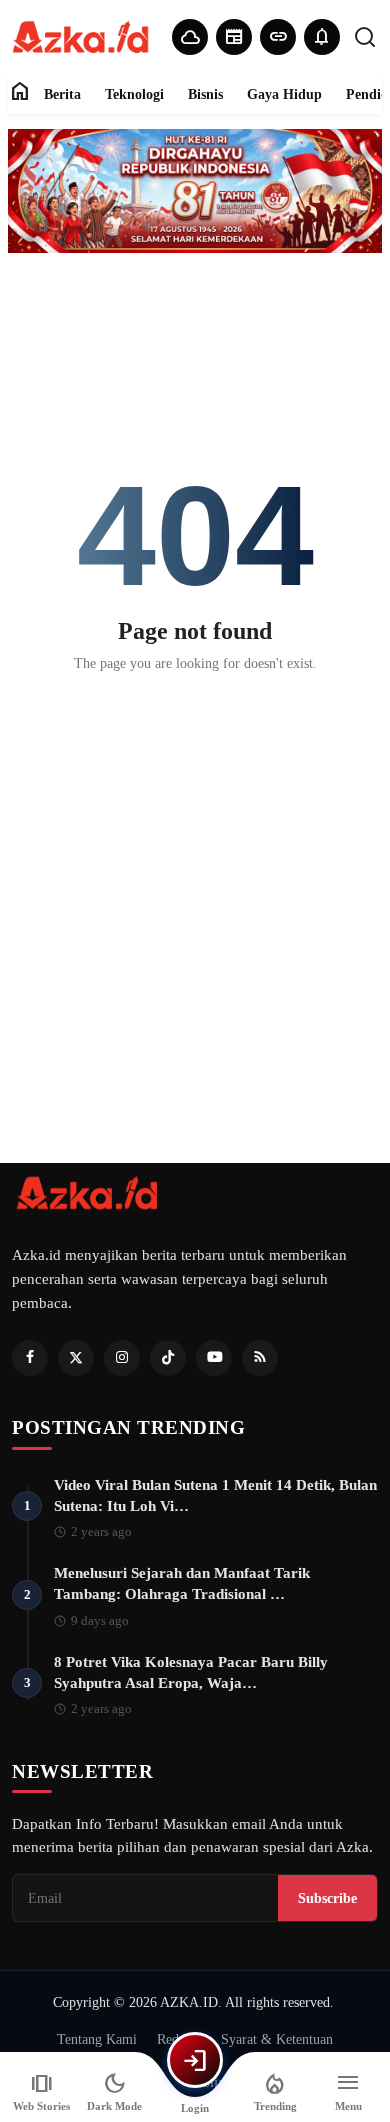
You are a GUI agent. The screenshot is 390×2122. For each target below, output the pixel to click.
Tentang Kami (97, 2039)
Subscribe (327, 1898)
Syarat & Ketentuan (277, 2039)
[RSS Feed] (260, 1358)
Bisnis (205, 94)
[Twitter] (76, 1358)
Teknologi (134, 94)
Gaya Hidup (284, 94)
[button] (322, 37)
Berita (62, 94)
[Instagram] (122, 1358)
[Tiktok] (168, 1358)
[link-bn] (195, 191)
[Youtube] (214, 1358)
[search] (365, 37)
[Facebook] (30, 1358)
